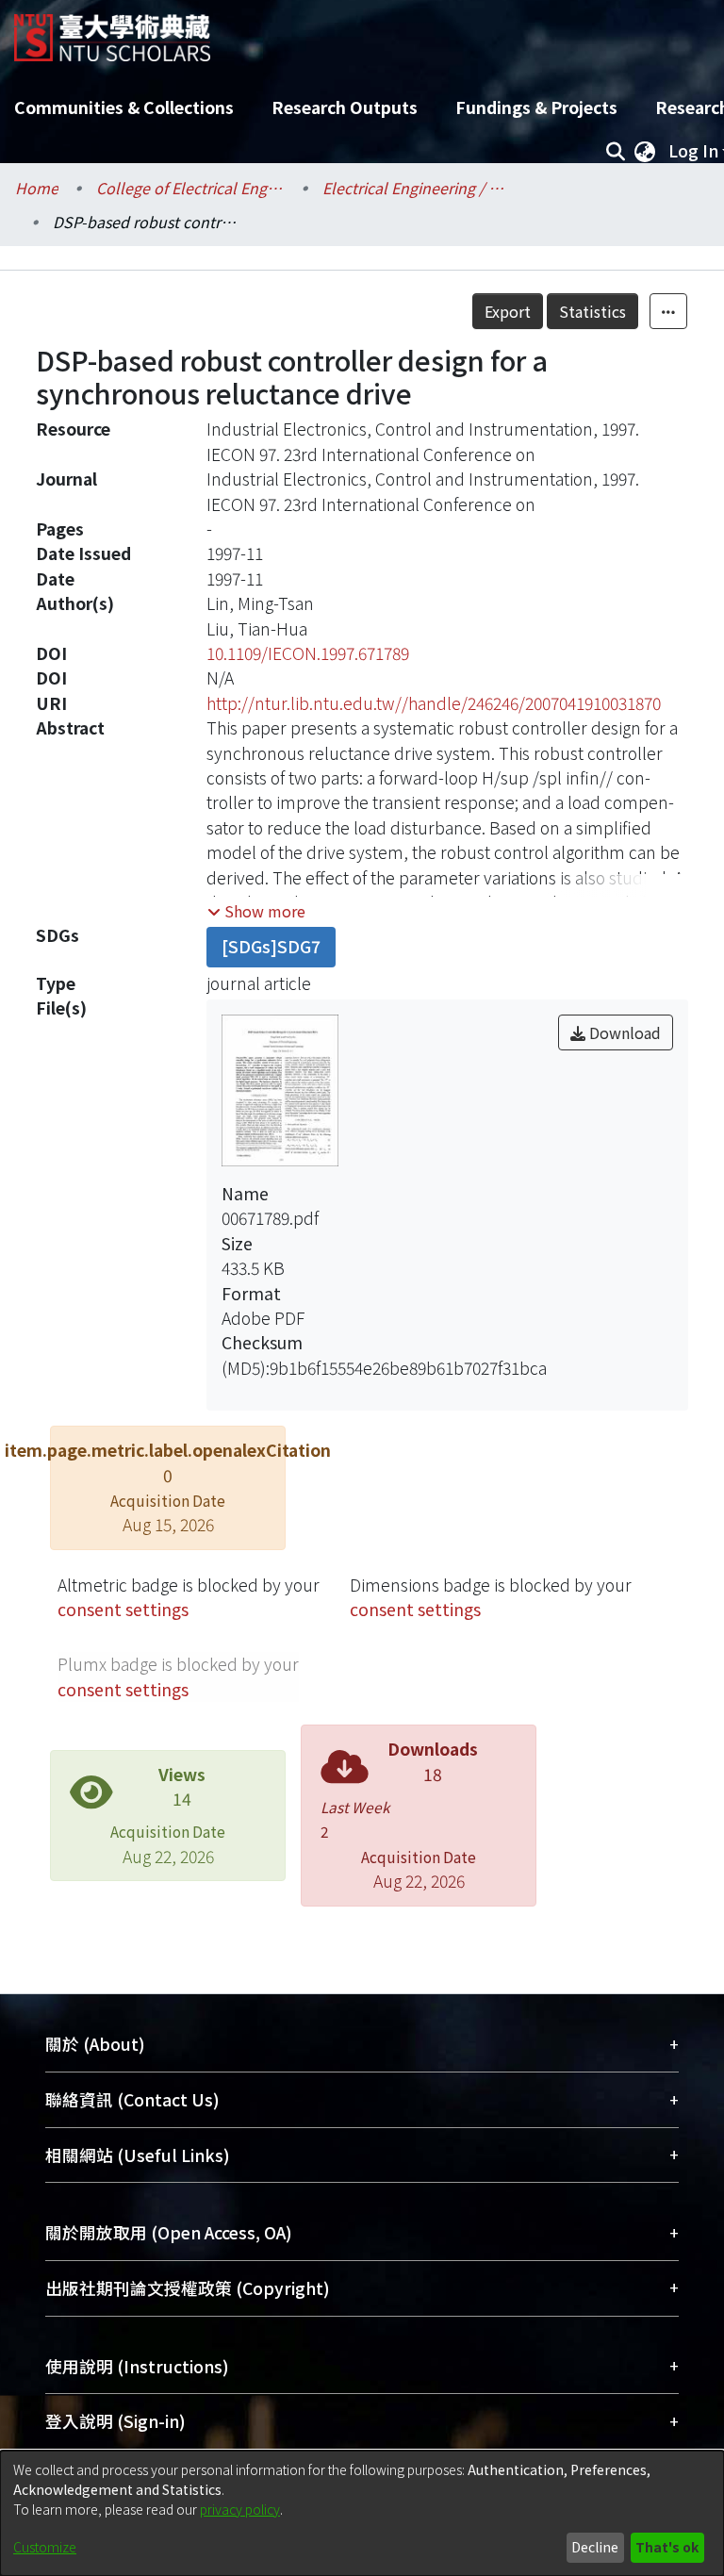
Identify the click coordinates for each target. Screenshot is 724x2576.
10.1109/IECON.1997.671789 (308, 653)
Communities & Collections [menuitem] (124, 107)
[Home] (112, 31)
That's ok (667, 2547)
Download (623, 1032)
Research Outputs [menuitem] (345, 107)
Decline (595, 2547)
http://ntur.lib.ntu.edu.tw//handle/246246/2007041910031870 (434, 703)
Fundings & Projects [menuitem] (536, 107)
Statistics (592, 311)
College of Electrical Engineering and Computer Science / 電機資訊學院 (190, 188)
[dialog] (362, 2513)
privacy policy (240, 2509)
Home (37, 188)
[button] (256, 911)
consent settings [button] (123, 1609)
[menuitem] (645, 151)
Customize (45, 2547)
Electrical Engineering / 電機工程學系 (417, 188)
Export (508, 311)
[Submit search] (615, 151)
